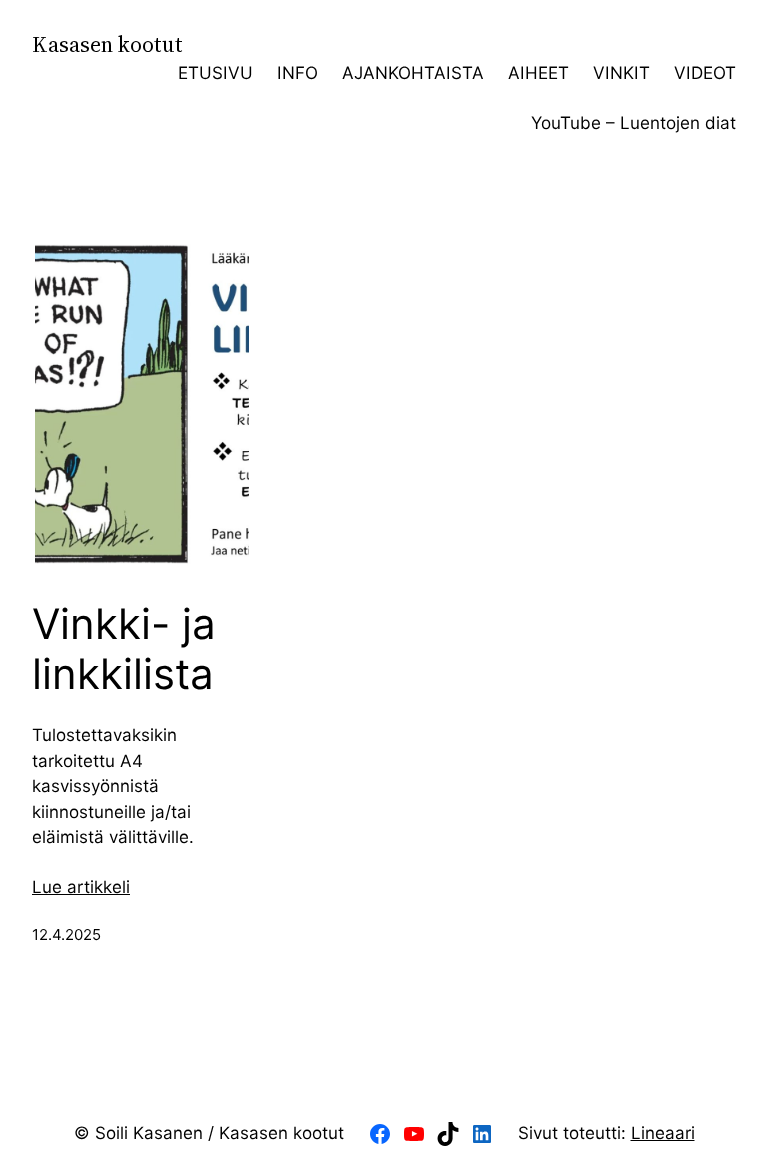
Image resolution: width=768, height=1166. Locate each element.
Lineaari (663, 1133)
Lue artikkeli (81, 887)
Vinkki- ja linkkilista (124, 649)
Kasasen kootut (107, 44)
